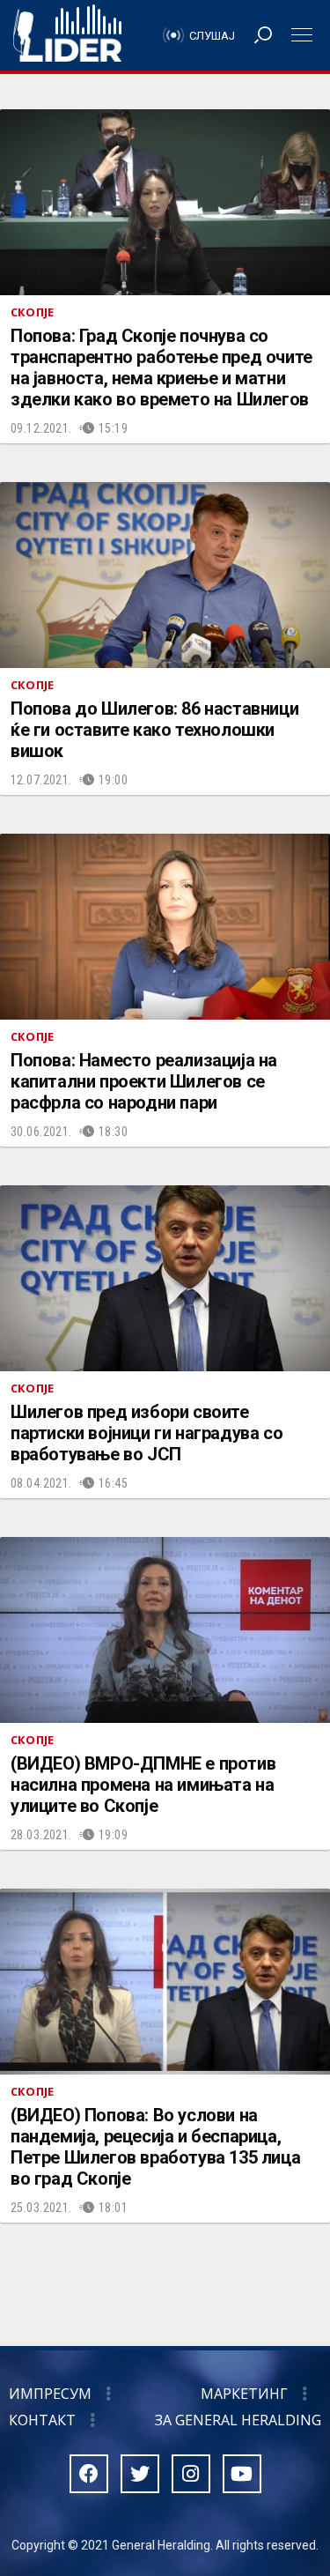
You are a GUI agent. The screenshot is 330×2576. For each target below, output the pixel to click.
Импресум (50, 2394)
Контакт (42, 2420)
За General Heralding (238, 2420)
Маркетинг (244, 2394)
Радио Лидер (67, 35)
